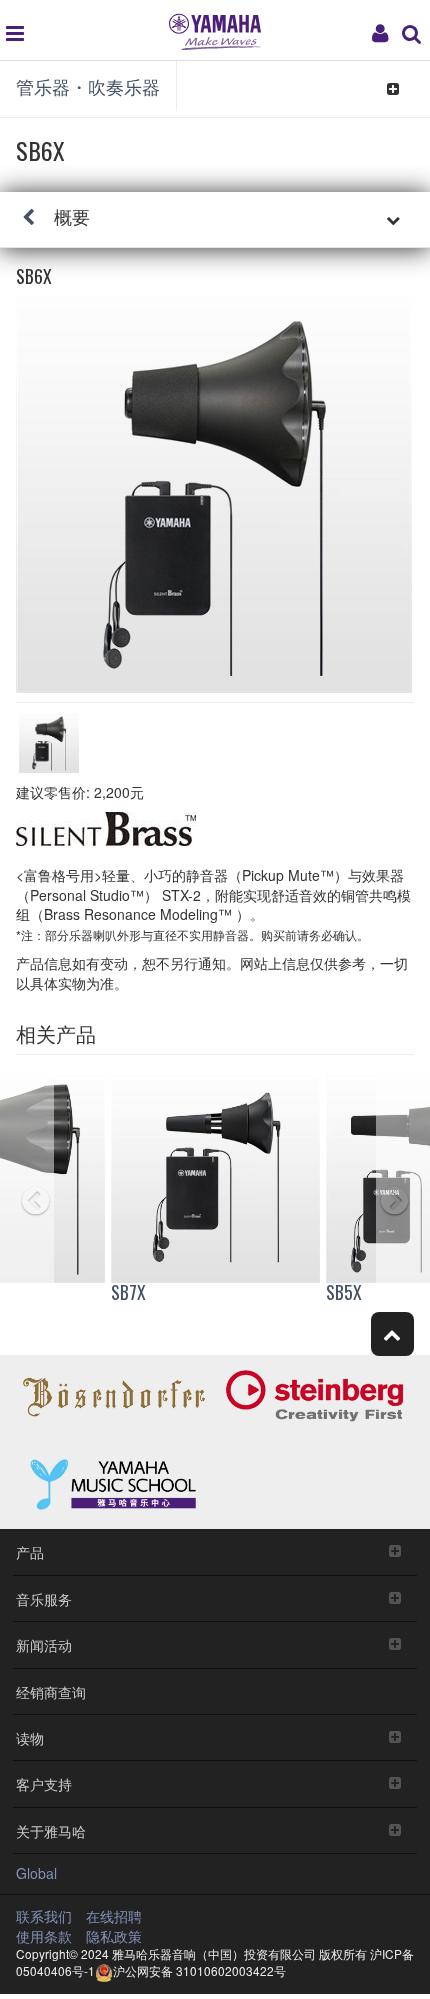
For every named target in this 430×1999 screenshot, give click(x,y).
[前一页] (27, 1193)
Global (36, 1873)
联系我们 (44, 1916)
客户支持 (44, 1783)
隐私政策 (114, 1936)
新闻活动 (44, 1644)
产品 (30, 1551)
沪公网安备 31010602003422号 (199, 1970)
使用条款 (44, 1936)
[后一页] (403, 1193)
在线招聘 (114, 1916)
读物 (30, 1737)
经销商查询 (51, 1691)
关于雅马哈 (51, 1830)
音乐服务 (44, 1598)
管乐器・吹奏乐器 (88, 86)
